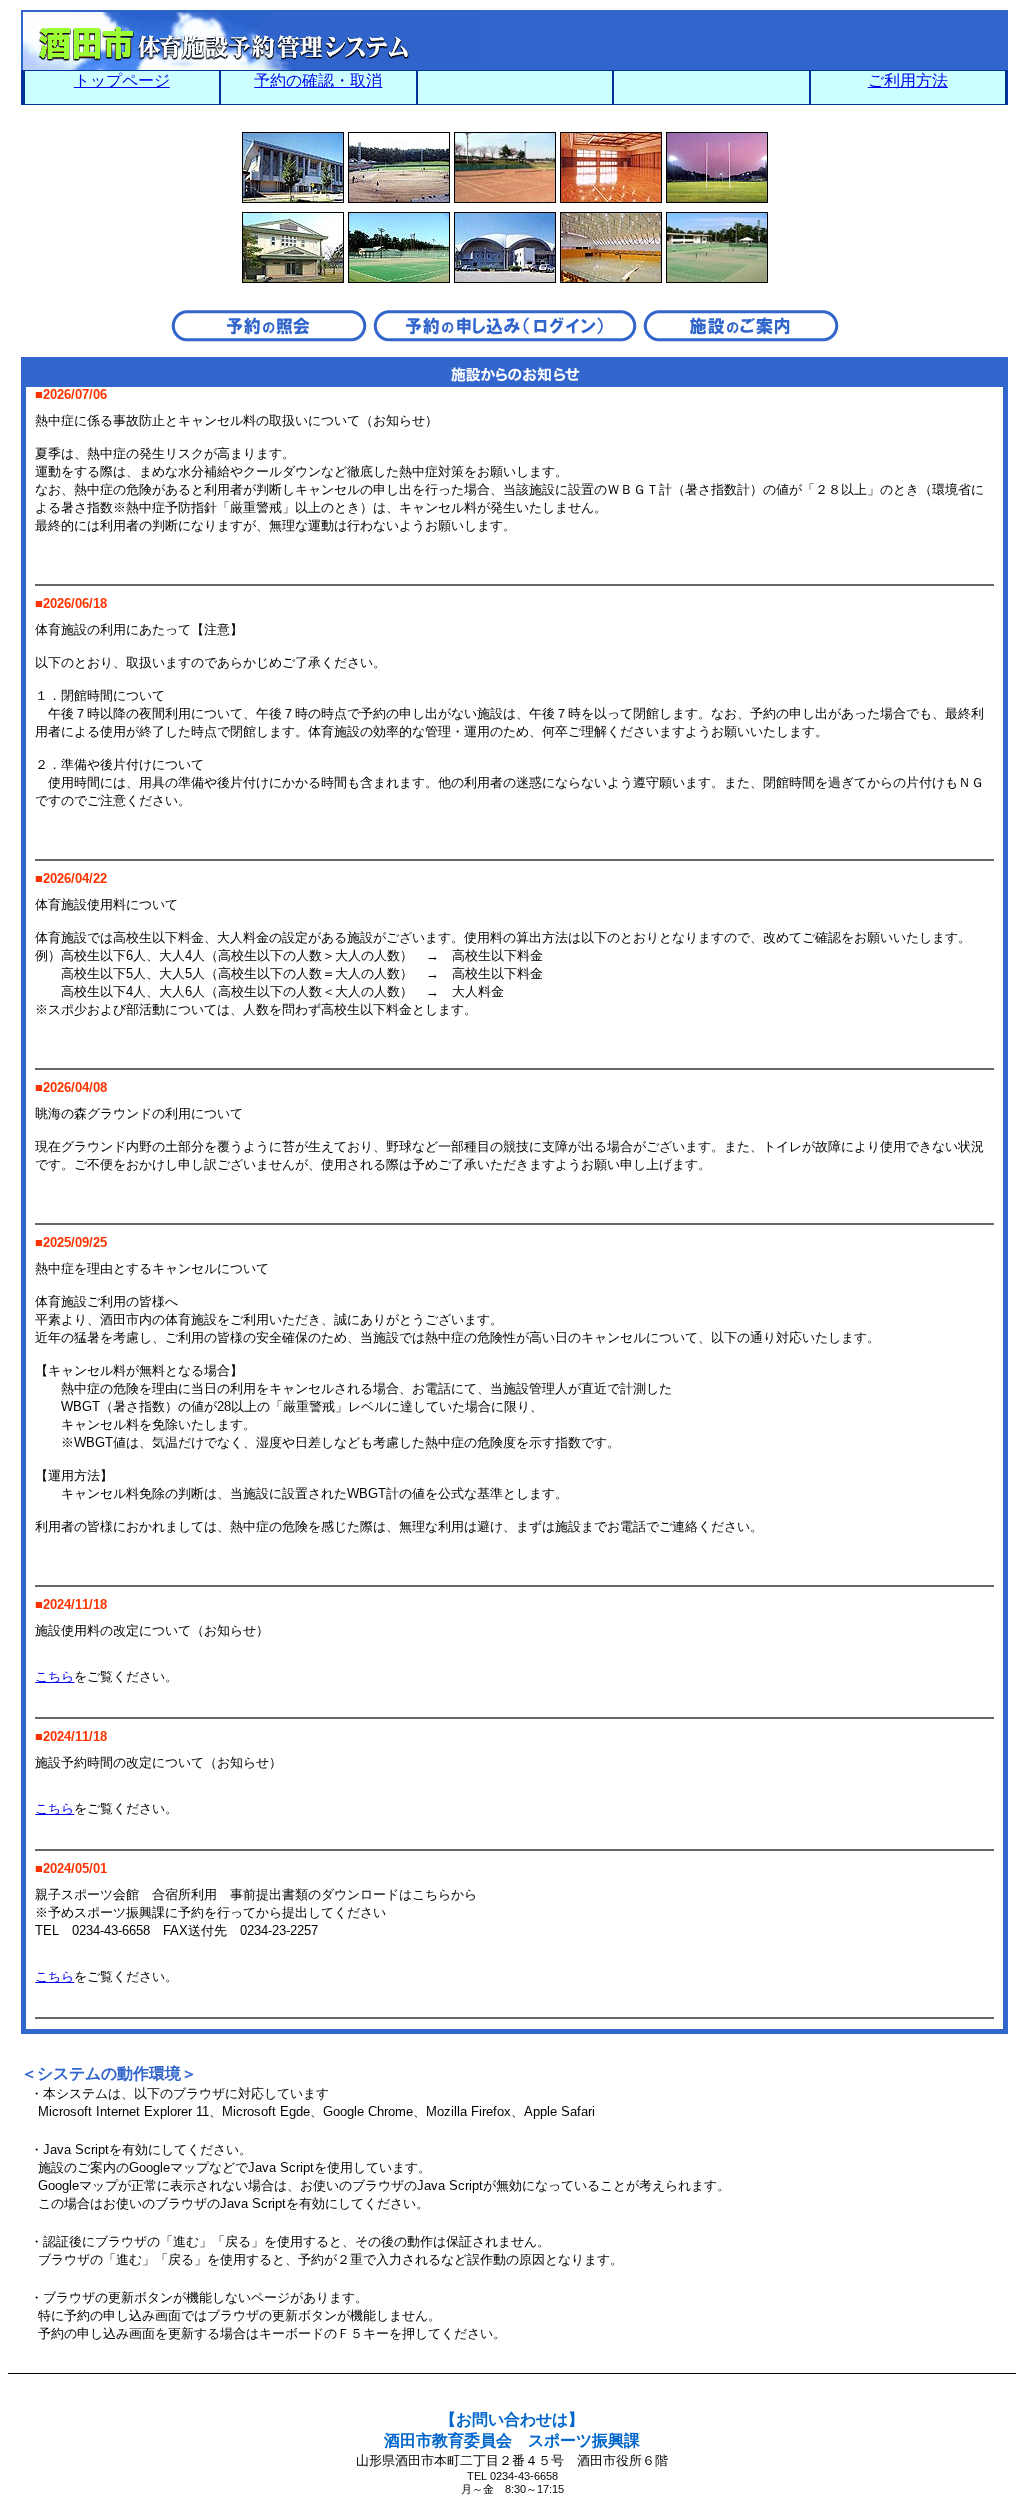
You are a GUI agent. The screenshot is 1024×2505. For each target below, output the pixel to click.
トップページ (122, 80)
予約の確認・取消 (318, 80)
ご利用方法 (908, 80)
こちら (54, 1676)
